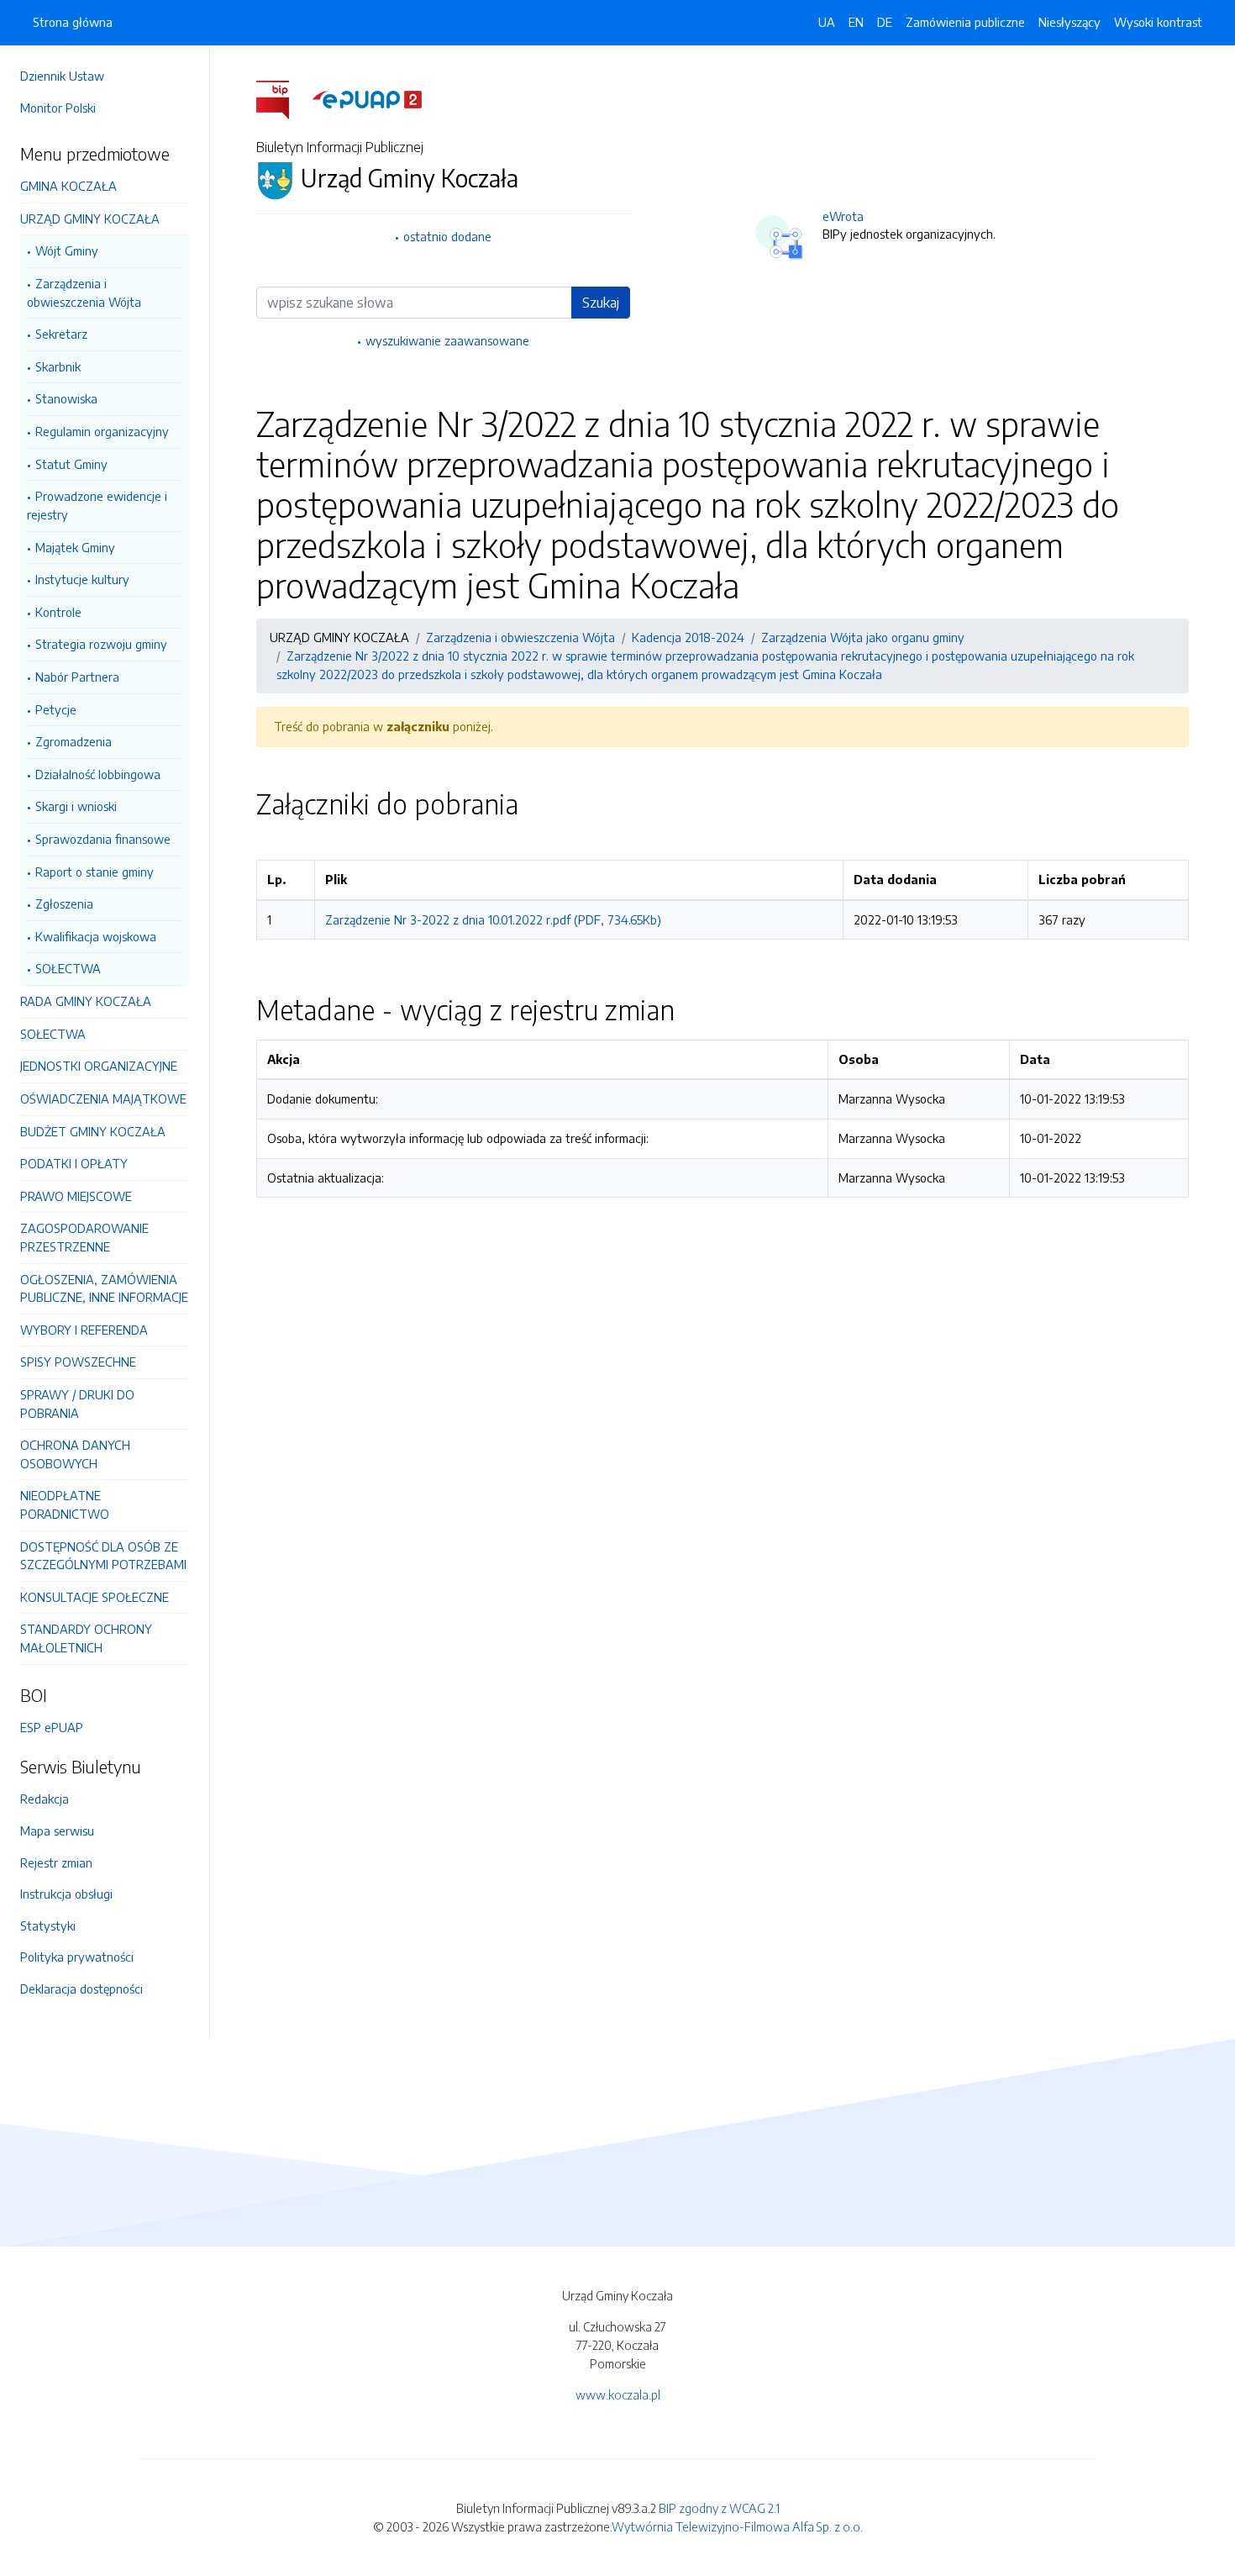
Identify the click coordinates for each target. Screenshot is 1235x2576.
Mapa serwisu (57, 1831)
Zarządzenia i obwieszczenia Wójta (84, 292)
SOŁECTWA (68, 968)
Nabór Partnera (77, 677)
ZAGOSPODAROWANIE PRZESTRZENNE (84, 1237)
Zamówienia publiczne (965, 22)
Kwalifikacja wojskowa (96, 936)
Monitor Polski (58, 108)
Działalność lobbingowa (98, 774)
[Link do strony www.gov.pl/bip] (283, 98)
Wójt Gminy (67, 250)
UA (827, 22)
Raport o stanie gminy (95, 872)
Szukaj (601, 303)
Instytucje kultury (82, 579)
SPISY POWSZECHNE (78, 1362)
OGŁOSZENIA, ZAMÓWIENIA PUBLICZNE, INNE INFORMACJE (104, 1288)
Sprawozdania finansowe (103, 839)
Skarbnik (58, 366)
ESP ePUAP (52, 1727)
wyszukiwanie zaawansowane (447, 340)
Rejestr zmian (56, 1862)
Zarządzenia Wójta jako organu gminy (863, 637)
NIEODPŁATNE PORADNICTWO (65, 1504)
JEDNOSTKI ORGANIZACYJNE (99, 1066)
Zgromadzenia (74, 741)
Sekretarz (61, 334)
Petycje (56, 709)
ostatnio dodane (447, 236)
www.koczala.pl (618, 2394)
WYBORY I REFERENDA (84, 1330)
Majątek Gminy (75, 547)
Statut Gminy (71, 464)
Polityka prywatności (77, 1957)
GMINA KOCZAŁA (68, 186)
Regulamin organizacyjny (102, 431)
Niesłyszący (1069, 22)
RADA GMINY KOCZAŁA (86, 1001)
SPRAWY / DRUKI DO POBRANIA (77, 1404)
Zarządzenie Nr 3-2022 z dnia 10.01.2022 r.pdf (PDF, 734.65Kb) (493, 919)
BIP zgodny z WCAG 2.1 (719, 2508)
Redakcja (45, 1799)
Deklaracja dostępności (81, 1989)
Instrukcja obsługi (66, 1894)
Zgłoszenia (64, 903)
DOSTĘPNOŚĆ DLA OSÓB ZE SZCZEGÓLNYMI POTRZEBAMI (103, 1556)
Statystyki (48, 1925)
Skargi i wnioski (76, 806)
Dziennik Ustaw (62, 76)
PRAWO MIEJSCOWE (76, 1196)
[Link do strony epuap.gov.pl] (367, 98)
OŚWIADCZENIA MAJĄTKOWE (103, 1098)
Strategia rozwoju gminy (101, 644)
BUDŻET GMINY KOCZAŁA (93, 1131)
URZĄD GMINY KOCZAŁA (90, 219)
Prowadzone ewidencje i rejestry (97, 505)
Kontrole (58, 612)
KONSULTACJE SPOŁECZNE (95, 1597)
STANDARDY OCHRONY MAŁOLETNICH (86, 1638)
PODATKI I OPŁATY (74, 1163)
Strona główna (73, 22)
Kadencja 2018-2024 (688, 637)
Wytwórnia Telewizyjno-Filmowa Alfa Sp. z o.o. (737, 2526)
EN (856, 22)
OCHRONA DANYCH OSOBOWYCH (75, 1454)
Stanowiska (66, 398)
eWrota (843, 216)
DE (885, 22)
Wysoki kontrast (1158, 22)
